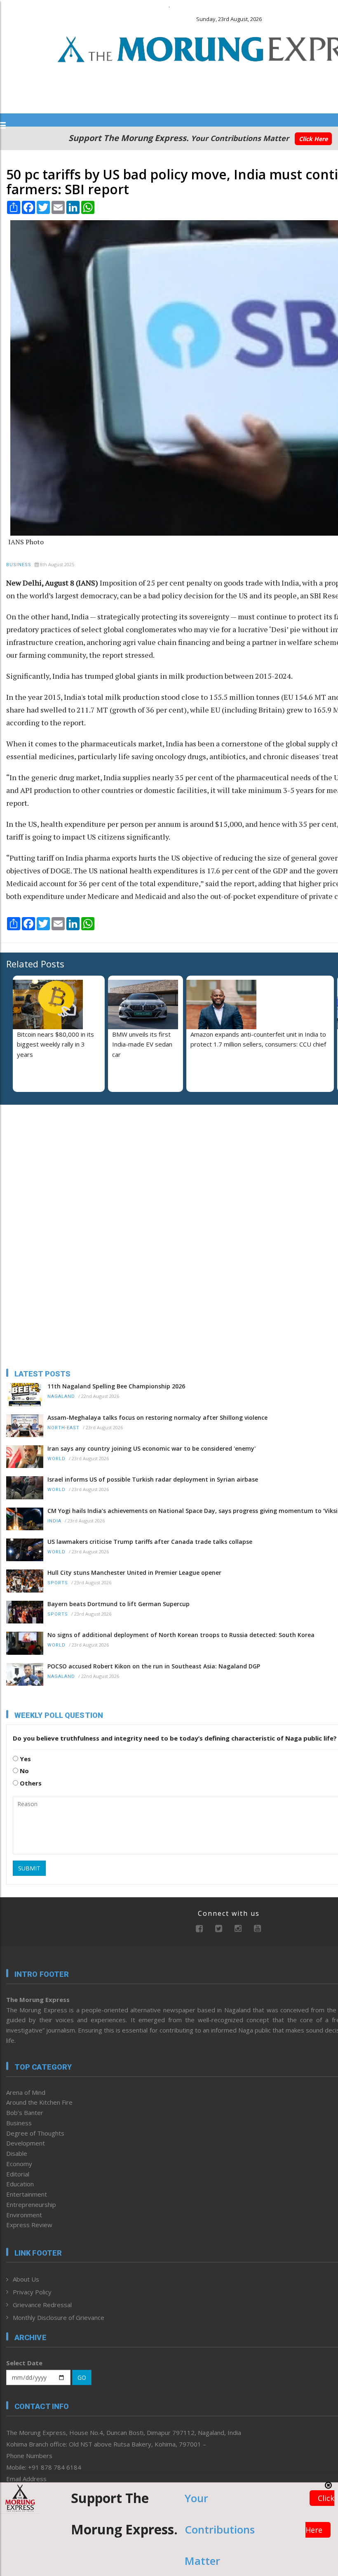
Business (19, 565)
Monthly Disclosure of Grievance (59, 2317)
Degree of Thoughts (35, 2133)
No (23, 1771)
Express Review (29, 2225)
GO (82, 2377)
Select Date (24, 2363)
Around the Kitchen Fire (39, 2102)
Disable (17, 2153)
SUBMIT (29, 1868)
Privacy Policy (32, 2292)
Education (20, 2184)
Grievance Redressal (42, 2305)
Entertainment (27, 2194)
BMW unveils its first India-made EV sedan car (142, 1045)
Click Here (313, 139)
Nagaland (61, 1396)
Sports (58, 1583)
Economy (19, 2164)
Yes (25, 1759)
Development (26, 2143)
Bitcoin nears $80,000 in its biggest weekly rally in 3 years (55, 1045)
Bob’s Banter (25, 2113)
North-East (63, 1428)
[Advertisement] (58, 1164)
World (56, 1459)
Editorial (18, 2174)
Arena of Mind (26, 2092)
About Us (26, 2279)
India (54, 1521)
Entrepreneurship (31, 2204)
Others (30, 1783)
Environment (24, 2215)
